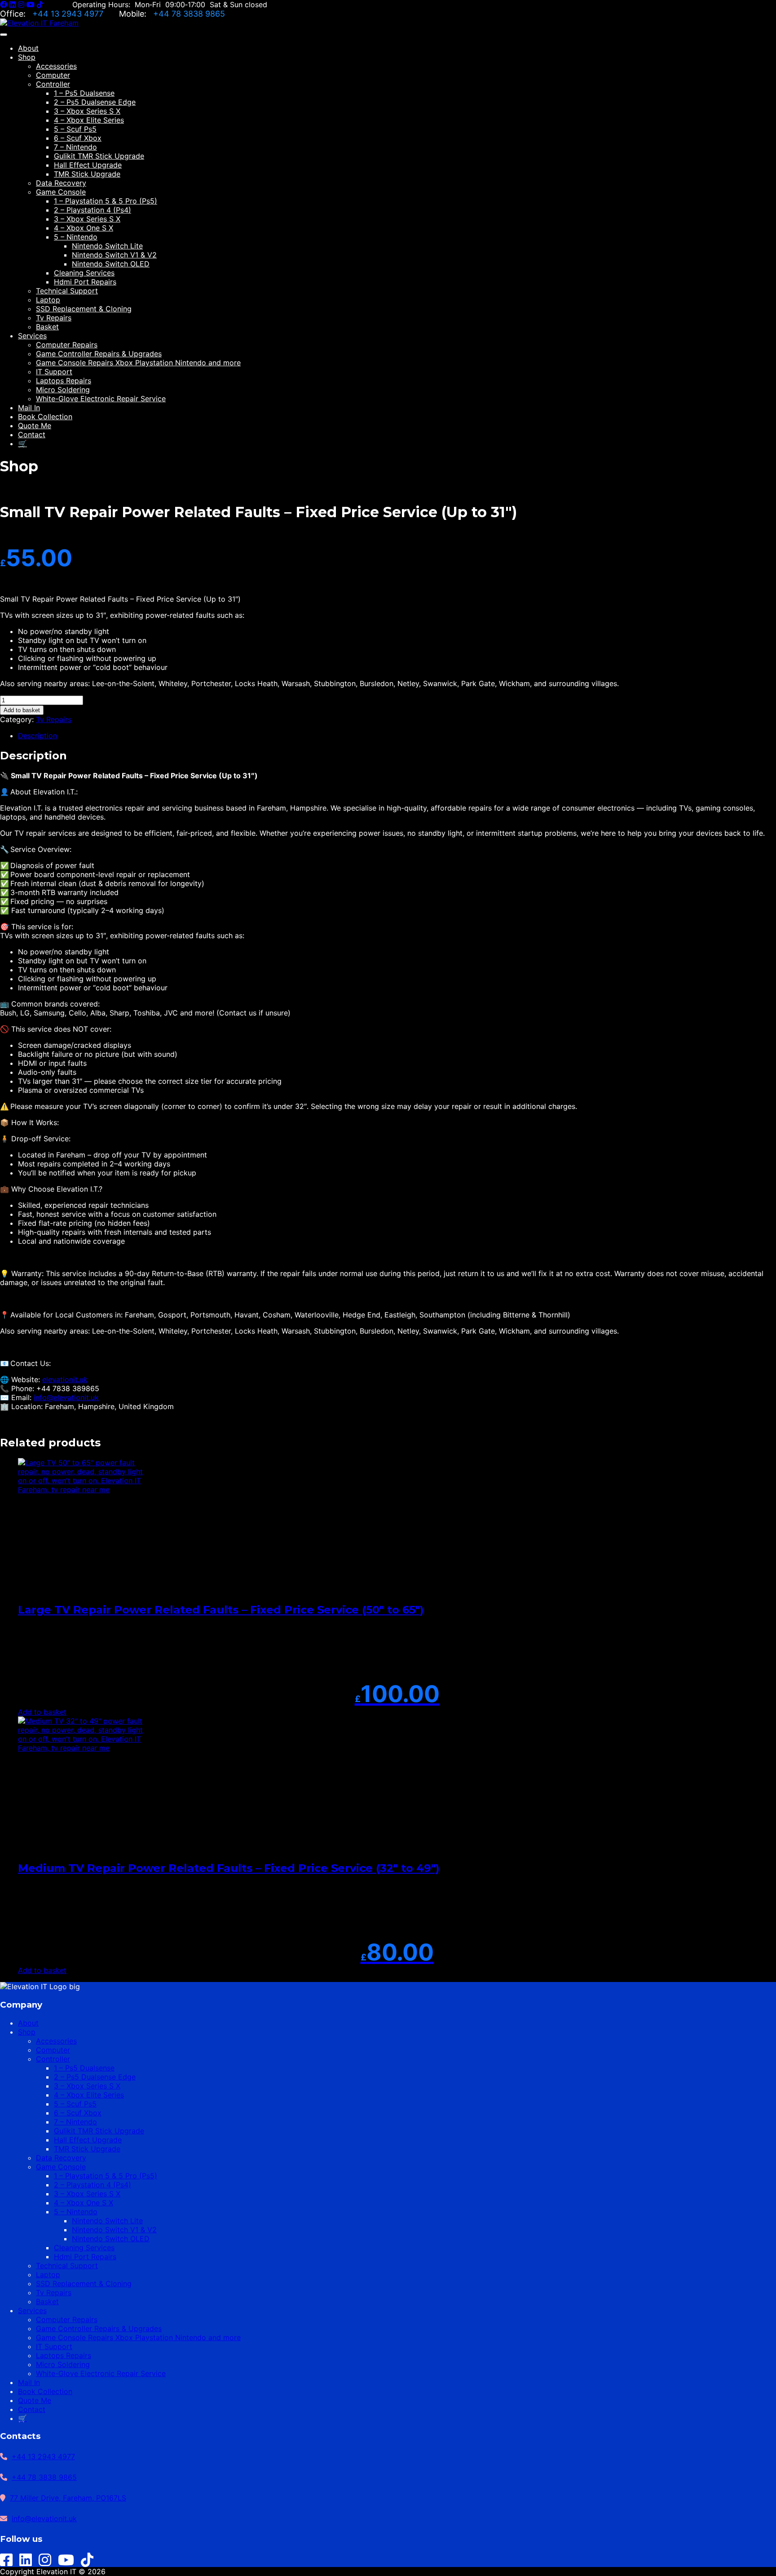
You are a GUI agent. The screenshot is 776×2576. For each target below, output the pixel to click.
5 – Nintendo (76, 237)
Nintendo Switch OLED (111, 264)
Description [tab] (37, 736)
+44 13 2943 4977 (69, 14)
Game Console (61, 192)
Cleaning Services (84, 273)
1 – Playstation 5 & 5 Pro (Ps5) (106, 201)
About (28, 48)
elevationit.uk (65, 1379)
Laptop (48, 300)
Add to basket (22, 710)
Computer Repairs (67, 345)
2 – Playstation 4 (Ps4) (93, 210)
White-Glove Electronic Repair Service (101, 399)
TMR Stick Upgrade (87, 174)
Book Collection (45, 417)
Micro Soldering (63, 390)
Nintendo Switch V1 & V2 (114, 255)
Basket (47, 327)
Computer (53, 75)
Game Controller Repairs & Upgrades (99, 354)
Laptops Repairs (64, 381)
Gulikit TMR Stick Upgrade (99, 156)
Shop (27, 57)
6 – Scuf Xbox (78, 138)
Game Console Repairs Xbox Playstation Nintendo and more (138, 363)
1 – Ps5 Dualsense (84, 93)
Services (32, 336)
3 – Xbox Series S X (87, 111)
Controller (53, 84)
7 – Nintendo (75, 147)
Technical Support (67, 291)
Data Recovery (61, 183)
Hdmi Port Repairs (85, 282)
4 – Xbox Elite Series (89, 120)
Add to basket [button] (42, 1712)
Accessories (56, 66)
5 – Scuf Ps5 (75, 129)
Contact (32, 435)
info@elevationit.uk (66, 1397)
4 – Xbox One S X (84, 228)
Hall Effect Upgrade (88, 165)
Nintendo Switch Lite (107, 246)
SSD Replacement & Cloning (84, 309)
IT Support (54, 372)
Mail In (29, 408)
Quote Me (35, 426)
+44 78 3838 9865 (189, 14)
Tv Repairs (54, 318)
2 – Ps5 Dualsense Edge (95, 102)
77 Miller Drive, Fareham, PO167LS (68, 2498)
